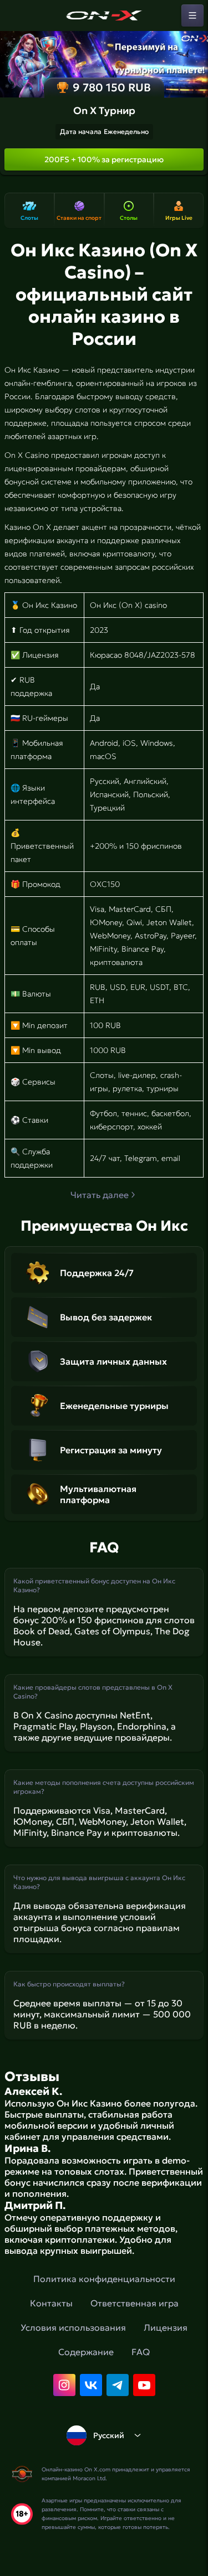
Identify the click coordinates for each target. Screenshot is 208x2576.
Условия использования (73, 2327)
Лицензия (166, 2327)
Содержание (86, 2352)
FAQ (141, 2352)
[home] (104, 16)
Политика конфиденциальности (104, 2279)
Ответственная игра (135, 2303)
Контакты (51, 2303)
